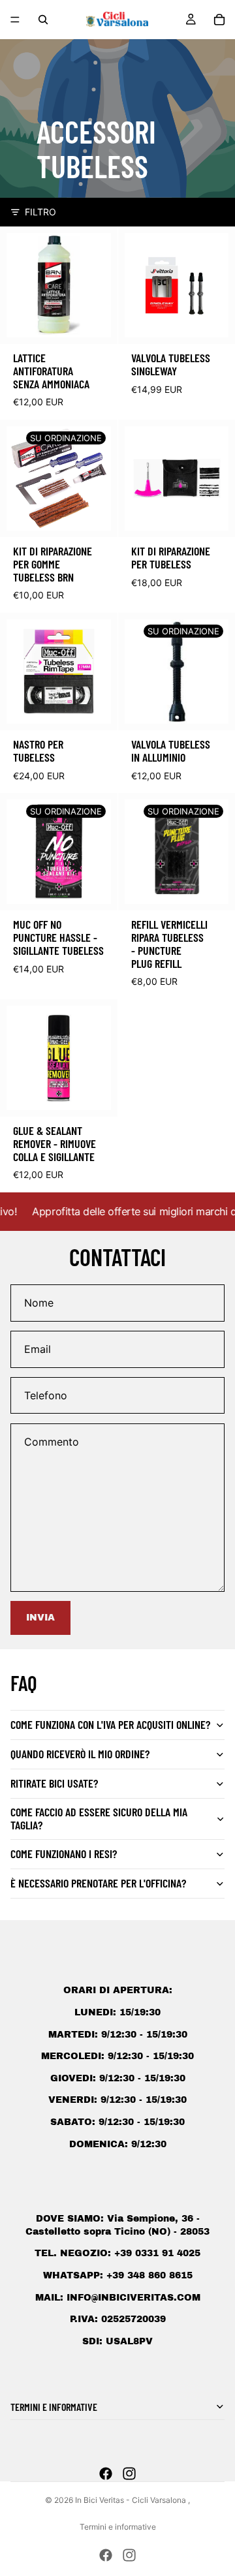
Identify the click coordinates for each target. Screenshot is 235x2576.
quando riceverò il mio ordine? (80, 1754)
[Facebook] (106, 2474)
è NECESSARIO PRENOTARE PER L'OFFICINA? (98, 1883)
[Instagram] (129, 2474)
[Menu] (15, 20)
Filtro (40, 212)
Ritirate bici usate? (54, 1783)
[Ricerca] (43, 20)
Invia (40, 1618)
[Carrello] (219, 20)
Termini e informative (118, 2527)
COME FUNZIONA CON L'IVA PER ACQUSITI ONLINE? (110, 1724)
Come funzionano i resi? (64, 1854)
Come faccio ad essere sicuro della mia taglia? (99, 1818)
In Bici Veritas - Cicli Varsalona (132, 2500)
